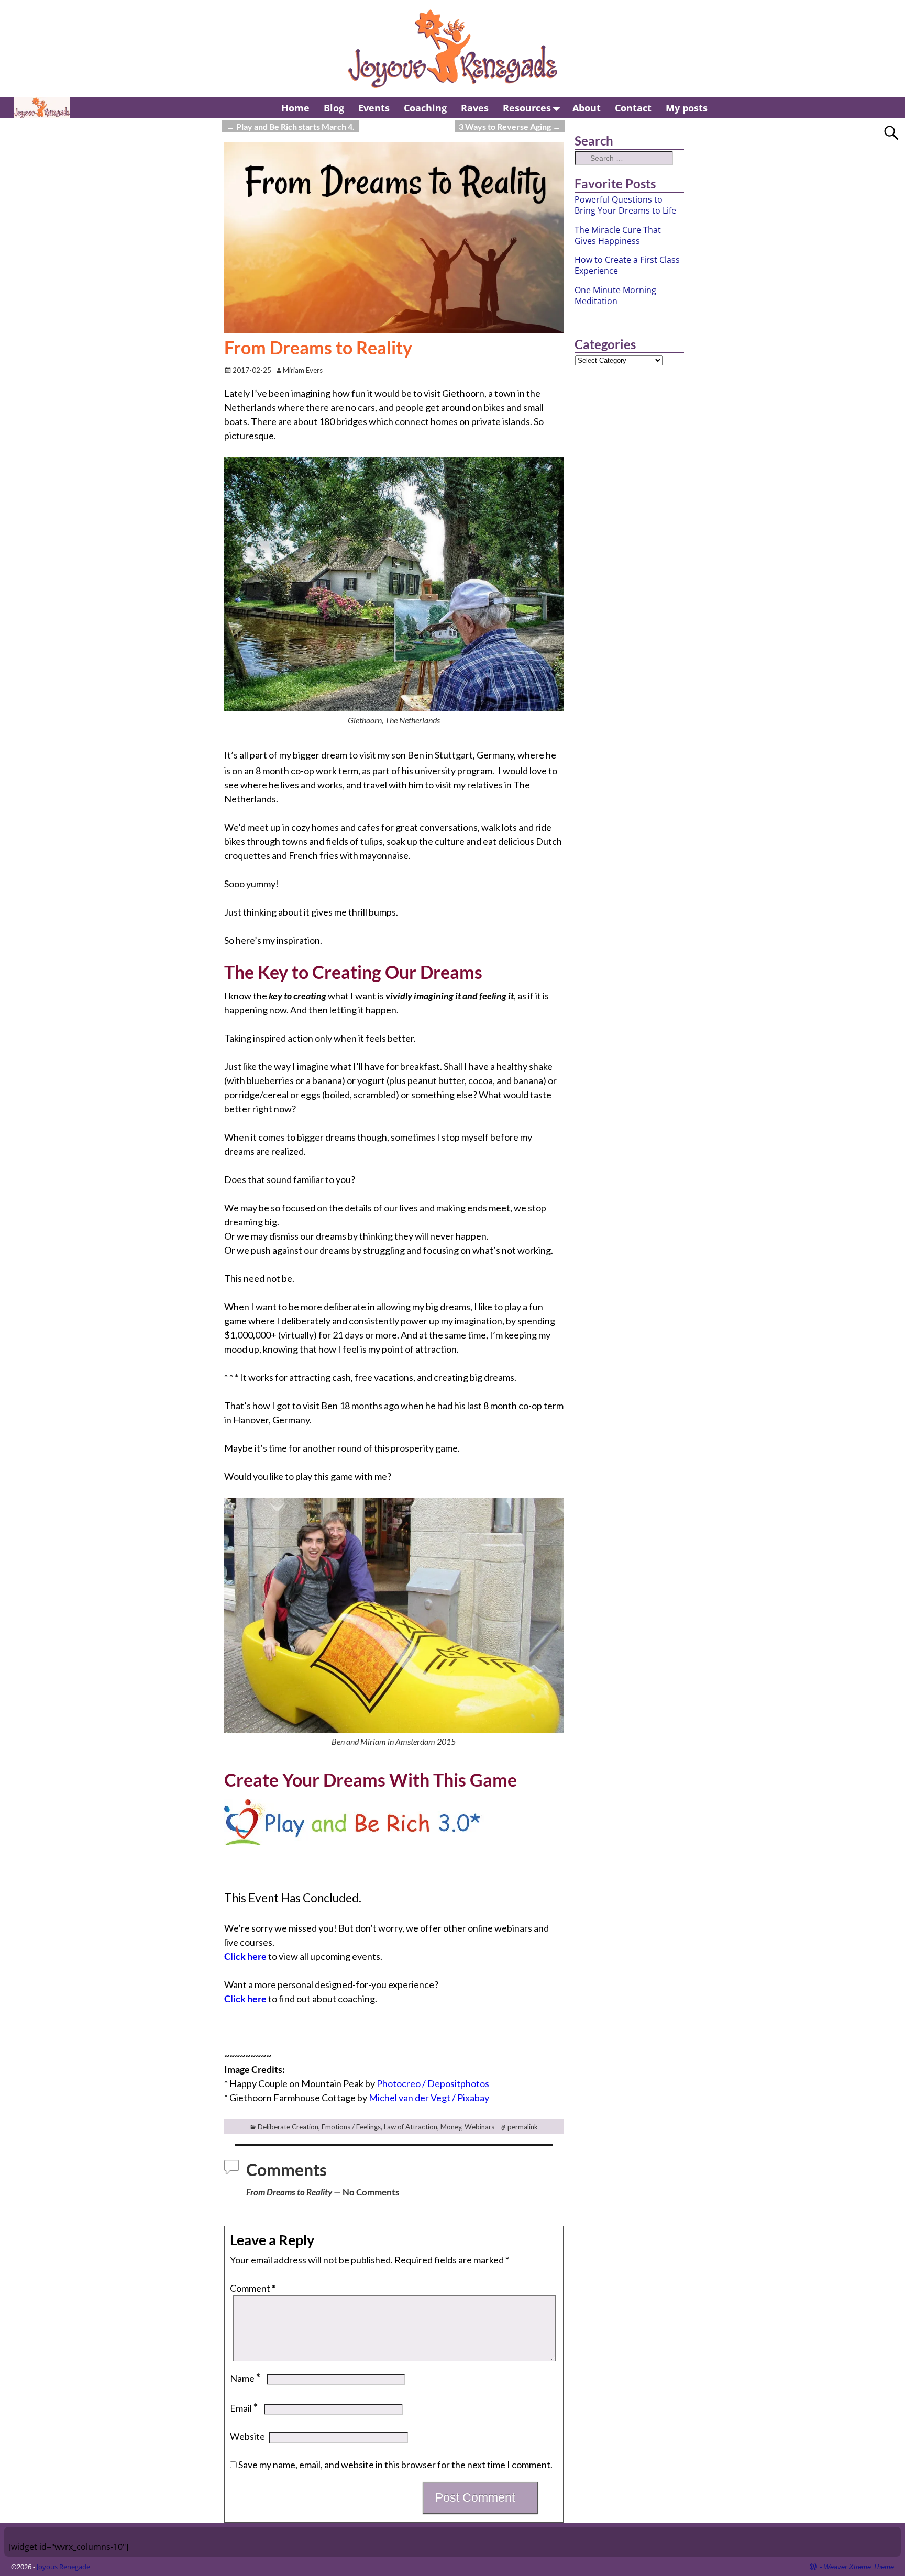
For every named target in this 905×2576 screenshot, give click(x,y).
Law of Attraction (411, 2127)
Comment (253, 2288)
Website (247, 2436)
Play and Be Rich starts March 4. (290, 126)
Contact (633, 108)
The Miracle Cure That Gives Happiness (618, 235)
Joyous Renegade (63, 2567)
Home (295, 108)
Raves (475, 108)
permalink (523, 2127)
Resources (527, 108)
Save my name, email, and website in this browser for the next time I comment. (395, 2465)
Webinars (479, 2127)
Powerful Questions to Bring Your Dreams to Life (625, 205)
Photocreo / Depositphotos (433, 2083)
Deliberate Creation (288, 2127)
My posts (687, 108)
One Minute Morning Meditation (615, 295)
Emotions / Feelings (351, 2127)
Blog (334, 108)
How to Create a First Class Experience (627, 265)
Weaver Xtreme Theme (859, 2567)
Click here (245, 1956)
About (587, 108)
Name (245, 2378)
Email (244, 2408)
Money (451, 2127)
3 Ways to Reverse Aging (510, 126)
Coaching (425, 108)
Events (374, 108)
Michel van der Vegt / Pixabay (429, 2098)
